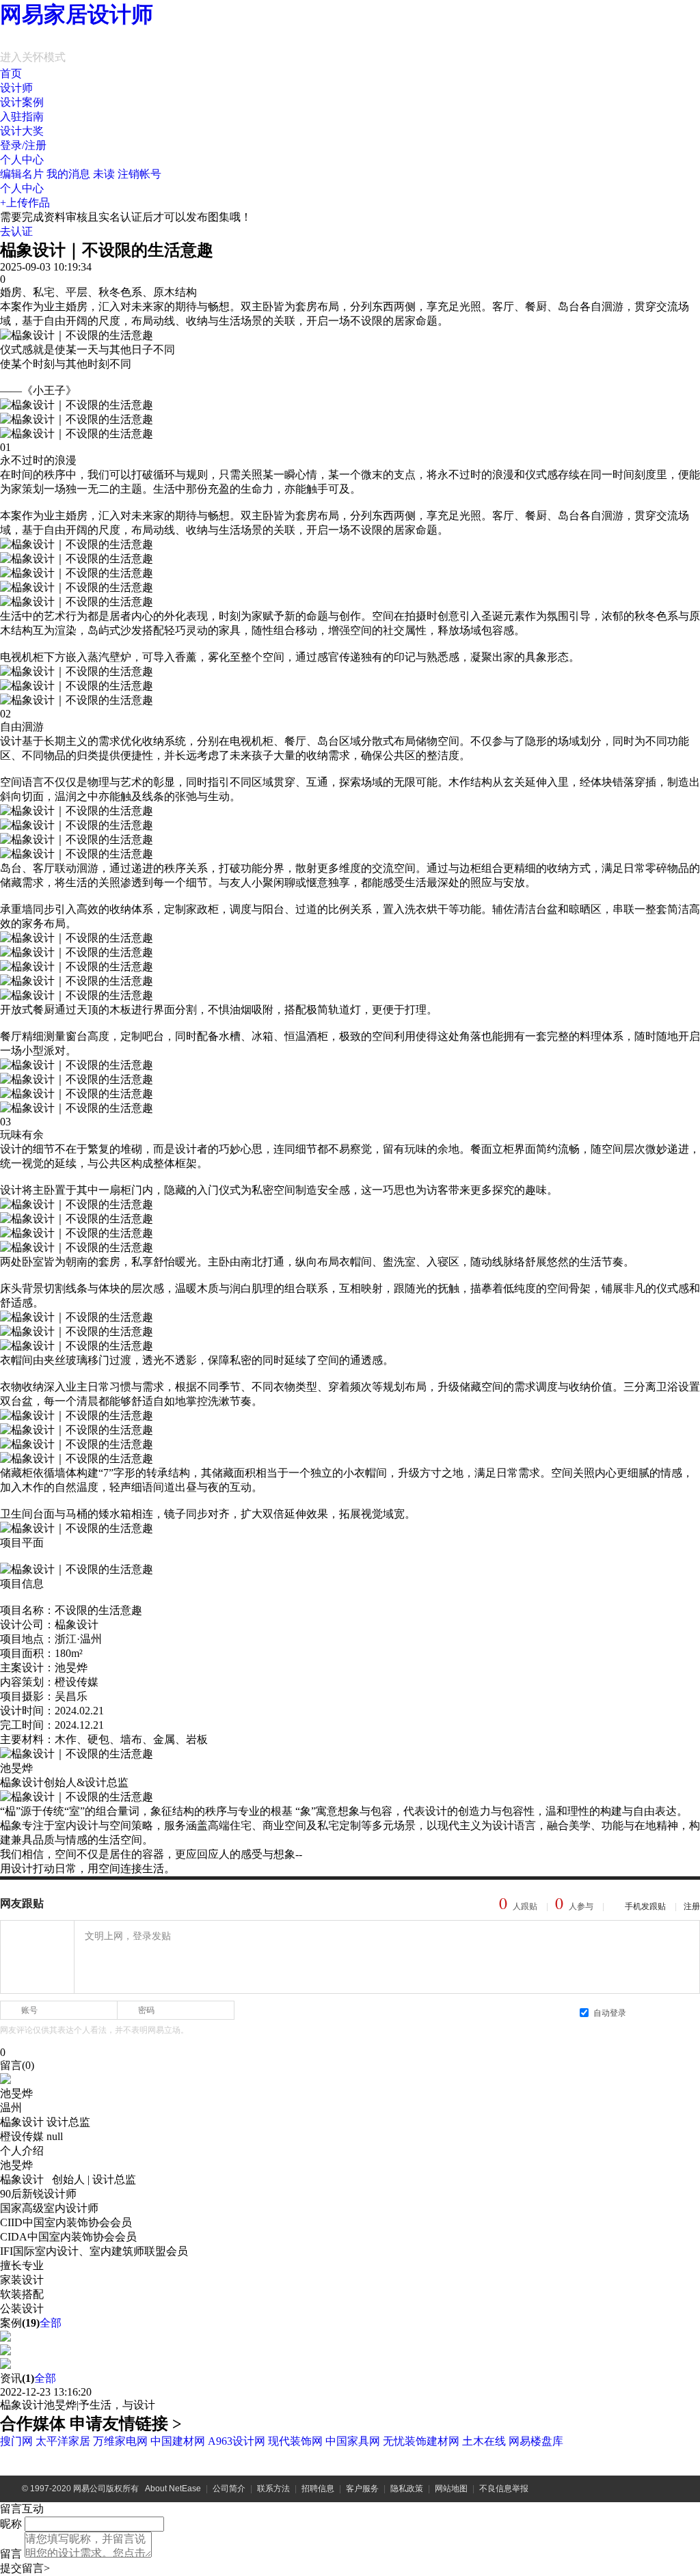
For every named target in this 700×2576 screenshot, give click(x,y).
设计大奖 (22, 131)
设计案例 (22, 102)
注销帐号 (139, 174)
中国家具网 (353, 2441)
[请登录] (37, 1957)
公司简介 (229, 2489)
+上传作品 (25, 203)
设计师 (16, 88)
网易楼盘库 (536, 2441)
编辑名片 (22, 174)
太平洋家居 (63, 2441)
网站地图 (451, 2489)
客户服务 (362, 2489)
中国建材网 (178, 2441)
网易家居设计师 (77, 14)
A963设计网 (237, 2441)
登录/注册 (23, 145)
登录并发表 (666, 2012)
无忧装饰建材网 (421, 2441)
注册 (692, 1906)
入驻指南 (22, 117)
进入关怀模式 (33, 57)
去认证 (16, 231)
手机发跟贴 (645, 1906)
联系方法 (273, 2489)
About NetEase (173, 2489)
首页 (11, 73)
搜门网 (16, 2441)
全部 (51, 2323)
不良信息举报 (504, 2489)
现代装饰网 (295, 2441)
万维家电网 (120, 2441)
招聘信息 (318, 2489)
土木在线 (484, 2441)
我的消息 (81, 174)
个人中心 (22, 160)
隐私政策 (407, 2489)
